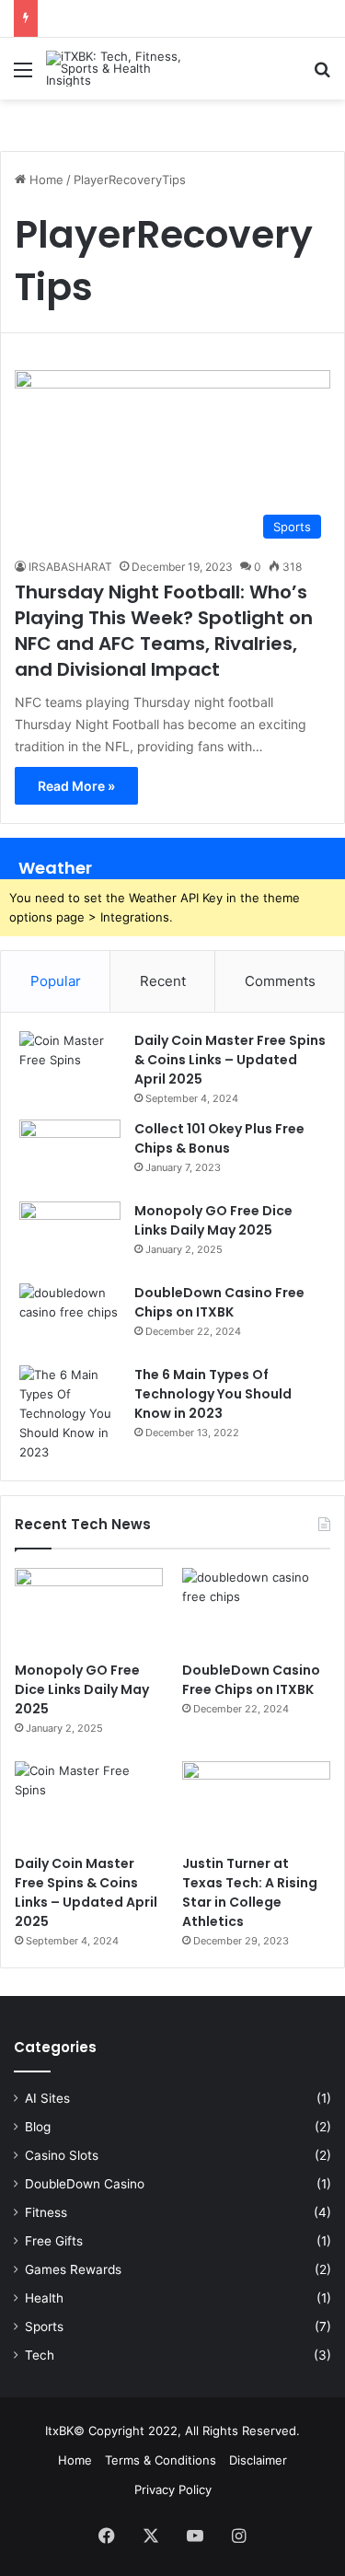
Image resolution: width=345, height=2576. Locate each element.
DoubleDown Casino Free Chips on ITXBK (219, 1302)
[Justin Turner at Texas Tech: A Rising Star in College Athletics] (256, 1803)
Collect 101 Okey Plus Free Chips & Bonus (219, 1138)
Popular (56, 981)
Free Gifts (54, 2241)
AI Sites (47, 2098)
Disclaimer (258, 2460)
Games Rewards (73, 2269)
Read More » (76, 786)
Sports (44, 2327)
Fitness (46, 2212)
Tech (40, 2355)
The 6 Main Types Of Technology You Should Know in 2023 (213, 1394)
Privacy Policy (173, 2489)
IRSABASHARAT (70, 567)
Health (44, 2298)
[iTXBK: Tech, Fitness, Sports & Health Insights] (120, 69)
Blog (38, 2127)
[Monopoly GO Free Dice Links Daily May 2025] (70, 1236)
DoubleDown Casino (85, 2184)
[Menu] (23, 76)
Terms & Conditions (161, 2460)
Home (45, 180)
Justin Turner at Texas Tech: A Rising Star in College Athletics (250, 1892)
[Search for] (322, 76)
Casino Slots (62, 2155)
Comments (280, 981)
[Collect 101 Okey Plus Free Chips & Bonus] (70, 1154)
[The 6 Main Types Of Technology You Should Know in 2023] (70, 1414)
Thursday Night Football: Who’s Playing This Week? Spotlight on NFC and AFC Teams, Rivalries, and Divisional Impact (164, 631)
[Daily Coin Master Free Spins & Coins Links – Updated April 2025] (70, 1066)
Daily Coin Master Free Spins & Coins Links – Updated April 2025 (230, 1060)
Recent (163, 981)
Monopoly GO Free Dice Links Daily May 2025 (213, 1220)
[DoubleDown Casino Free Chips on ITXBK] (70, 1318)
